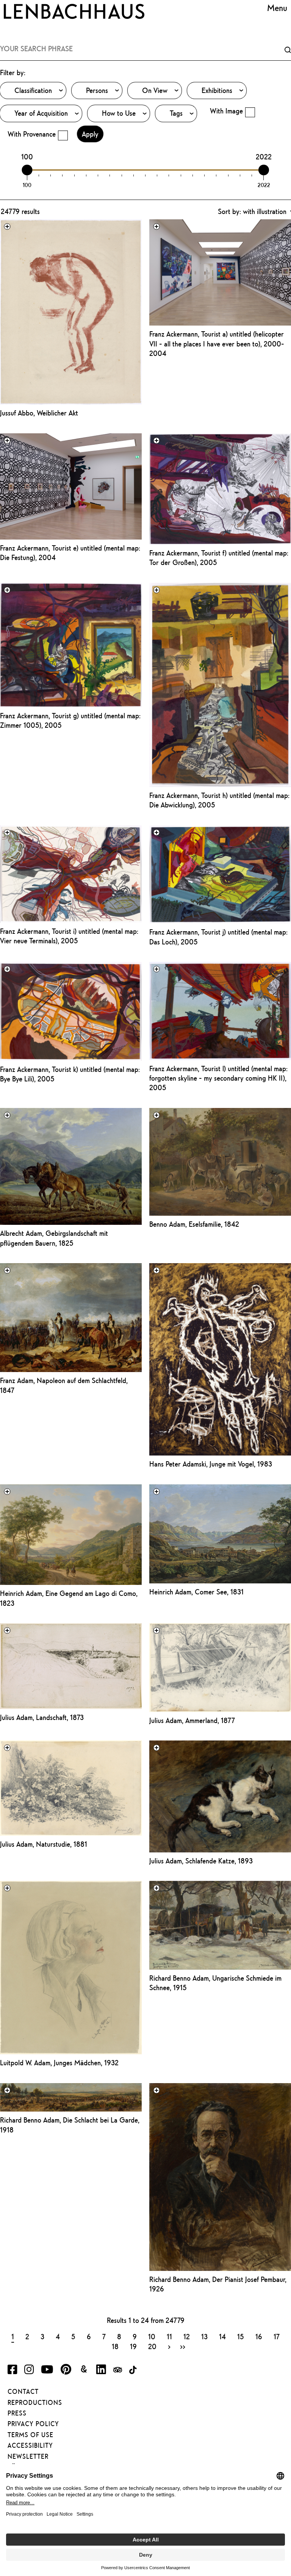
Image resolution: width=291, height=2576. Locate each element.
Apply (90, 134)
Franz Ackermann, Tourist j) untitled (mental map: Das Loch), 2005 (218, 937)
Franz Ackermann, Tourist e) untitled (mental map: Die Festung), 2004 (70, 553)
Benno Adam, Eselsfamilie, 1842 (194, 1224)
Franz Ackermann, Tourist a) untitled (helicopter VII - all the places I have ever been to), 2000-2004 (217, 344)
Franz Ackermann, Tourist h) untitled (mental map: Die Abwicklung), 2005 (219, 800)
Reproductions (35, 2403)
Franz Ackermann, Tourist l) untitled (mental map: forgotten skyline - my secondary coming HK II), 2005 (218, 1078)
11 (169, 2336)
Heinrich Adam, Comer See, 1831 (196, 1592)
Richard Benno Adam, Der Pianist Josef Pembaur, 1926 (218, 2284)
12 (187, 2336)
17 (277, 2336)
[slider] (27, 170)
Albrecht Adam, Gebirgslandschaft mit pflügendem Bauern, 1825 (54, 1238)
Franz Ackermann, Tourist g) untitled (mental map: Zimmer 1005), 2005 (70, 720)
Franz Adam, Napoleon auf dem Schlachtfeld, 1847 (64, 1385)
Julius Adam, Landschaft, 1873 (42, 1717)
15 (241, 2336)
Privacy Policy (33, 2424)
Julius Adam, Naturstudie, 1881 (44, 1844)
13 (204, 2336)
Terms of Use (31, 2435)
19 (133, 2346)
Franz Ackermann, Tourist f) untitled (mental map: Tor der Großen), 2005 (219, 558)
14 (222, 2336)
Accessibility (30, 2445)
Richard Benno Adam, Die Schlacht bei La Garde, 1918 (70, 2125)
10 (152, 2336)
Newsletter (28, 2456)
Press (17, 2413)
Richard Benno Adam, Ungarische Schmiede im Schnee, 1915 (215, 1983)
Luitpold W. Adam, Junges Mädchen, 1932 (59, 2063)
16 (259, 2336)
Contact (23, 2392)
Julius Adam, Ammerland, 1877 (192, 1720)
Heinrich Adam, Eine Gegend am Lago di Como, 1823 (69, 1598)
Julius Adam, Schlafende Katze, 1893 (201, 1861)
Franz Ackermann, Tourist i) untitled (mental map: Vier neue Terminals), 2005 (69, 936)
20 (152, 2346)
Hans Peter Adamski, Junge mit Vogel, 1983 (211, 1464)
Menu (277, 8)
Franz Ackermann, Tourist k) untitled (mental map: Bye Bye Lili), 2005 (70, 1074)
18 (115, 2346)
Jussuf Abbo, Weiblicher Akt (39, 413)
